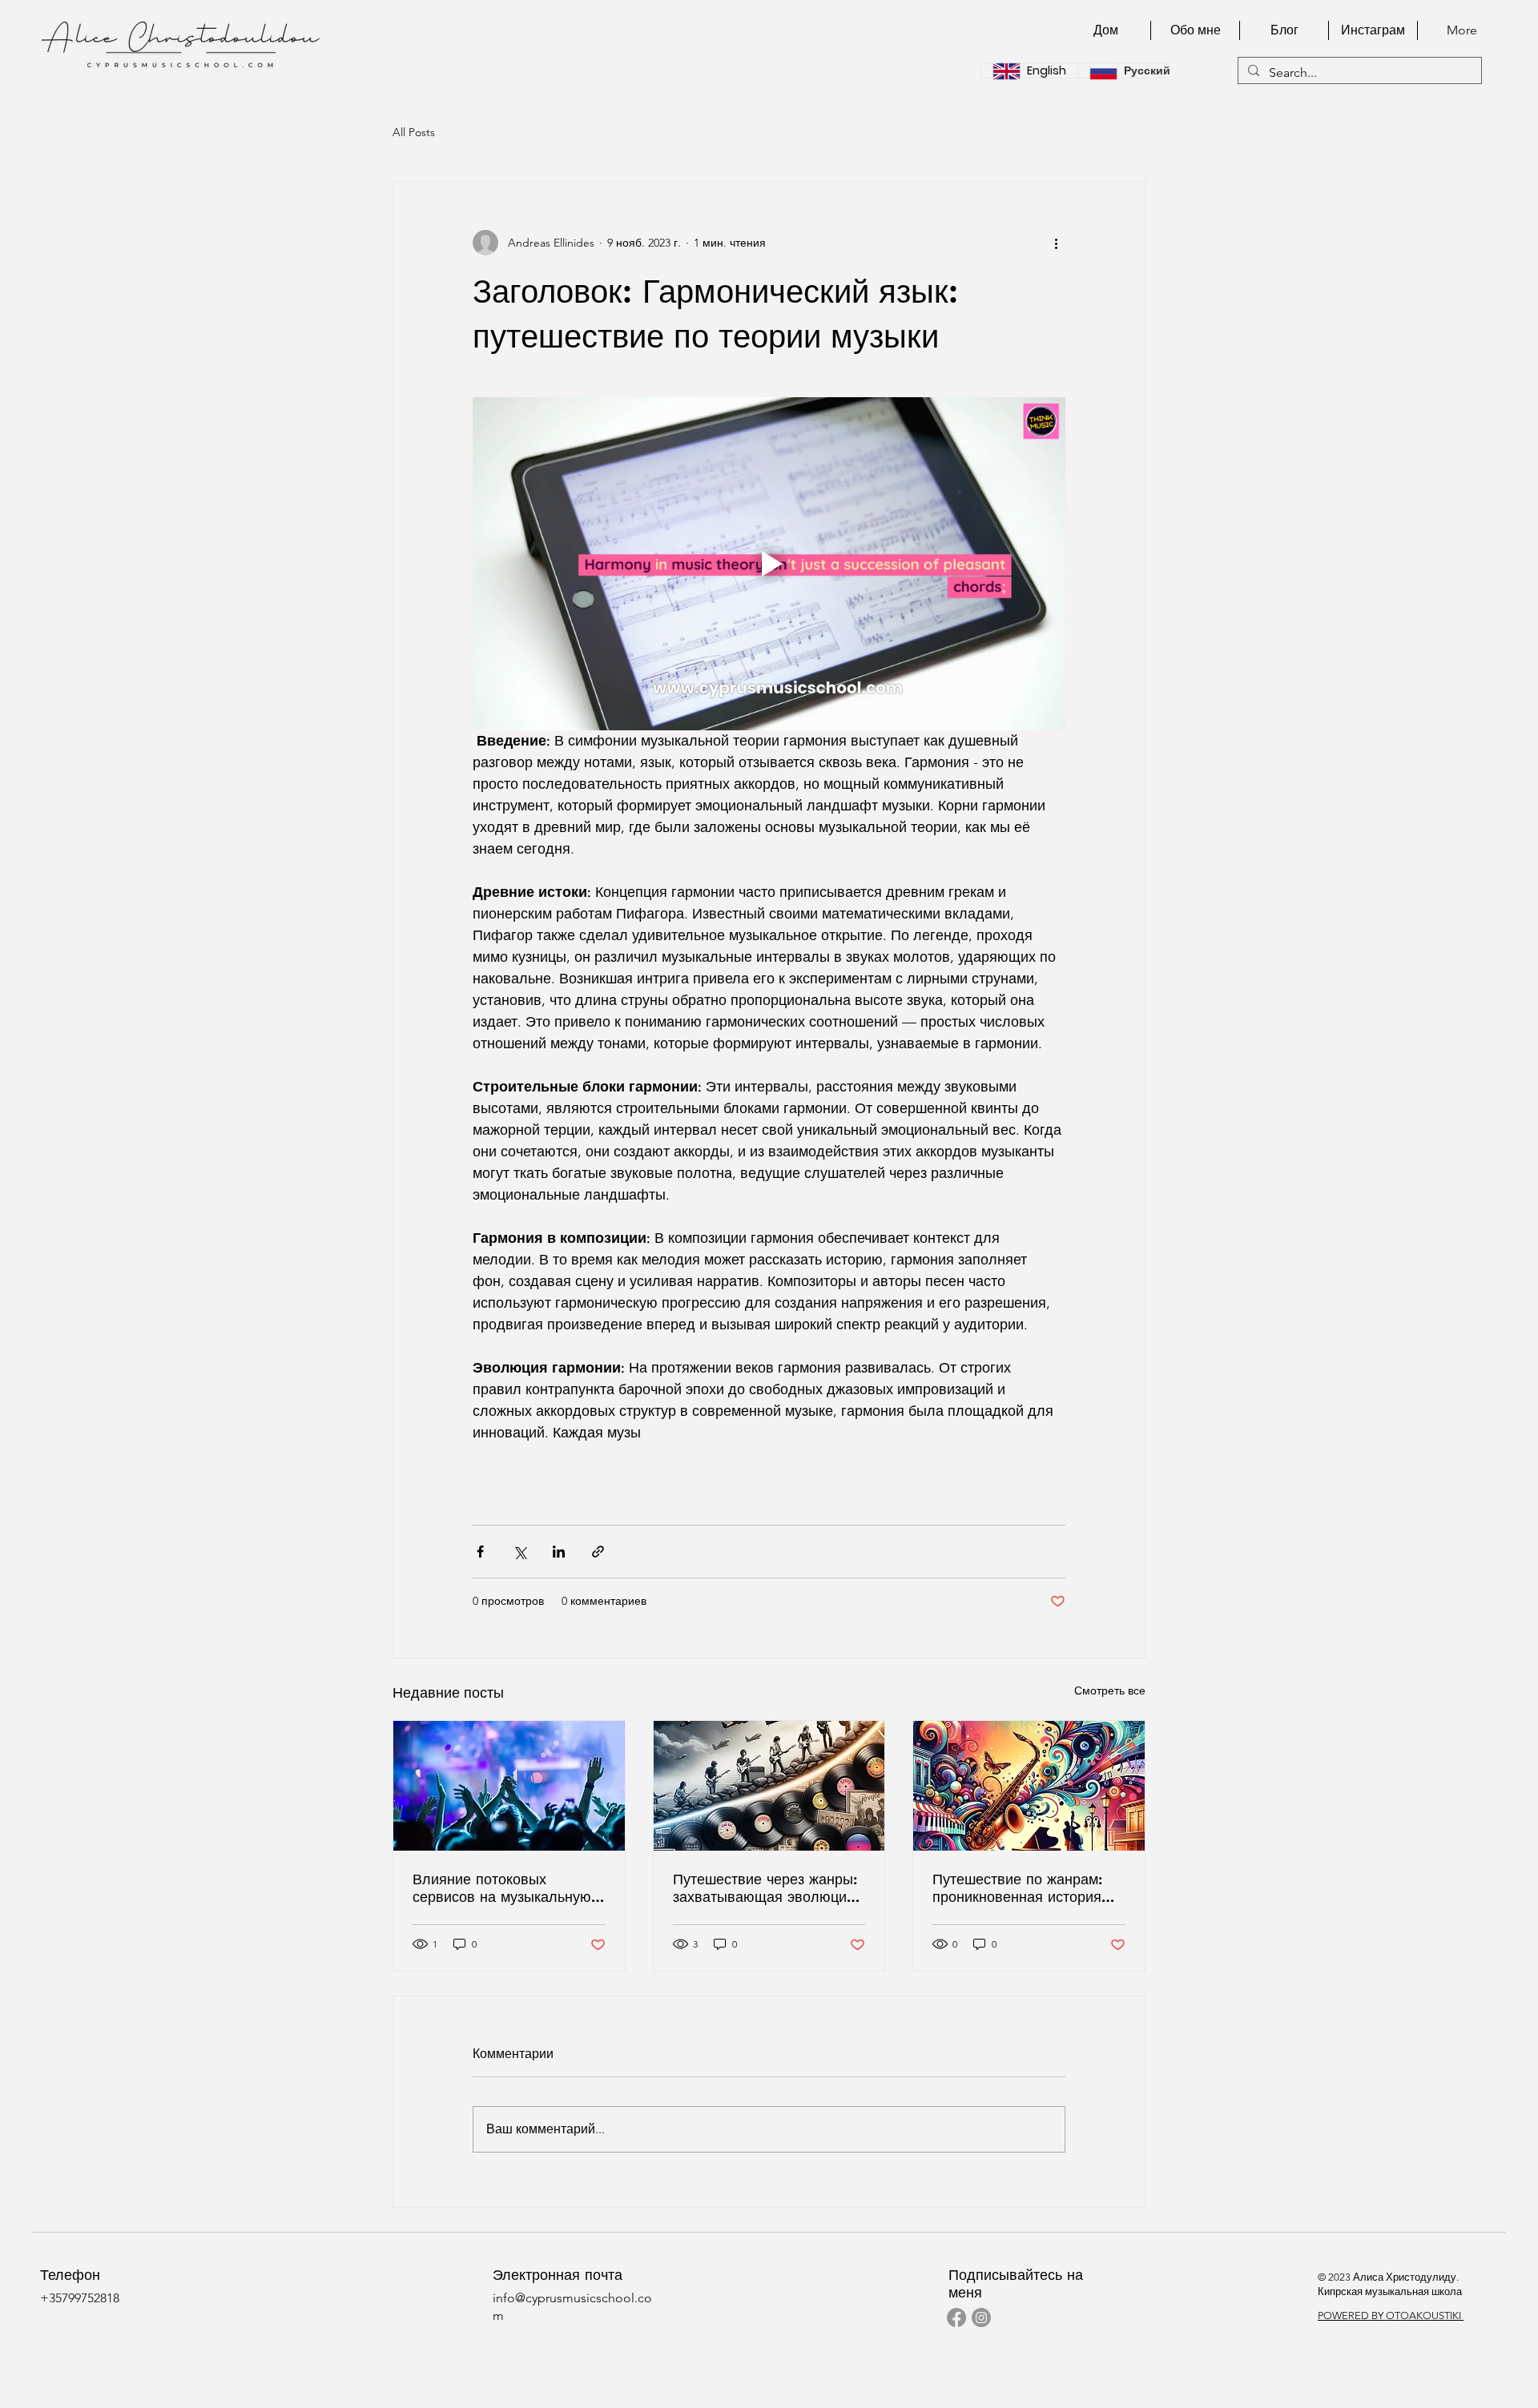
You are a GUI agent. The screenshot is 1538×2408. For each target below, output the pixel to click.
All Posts (414, 132)
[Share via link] (598, 1552)
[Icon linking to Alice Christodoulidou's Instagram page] (981, 2318)
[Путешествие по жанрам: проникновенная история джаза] (1029, 1786)
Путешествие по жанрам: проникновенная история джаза (1017, 1888)
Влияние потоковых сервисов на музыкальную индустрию (502, 1888)
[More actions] (1056, 243)
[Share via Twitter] (519, 1552)
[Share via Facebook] (480, 1552)
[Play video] (769, 564)
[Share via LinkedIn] (559, 1552)
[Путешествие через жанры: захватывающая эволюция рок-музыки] (769, 1786)
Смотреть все (1110, 1690)
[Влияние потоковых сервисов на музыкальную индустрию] (509, 1786)
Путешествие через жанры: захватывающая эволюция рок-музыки (765, 1888)
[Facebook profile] (956, 2318)
